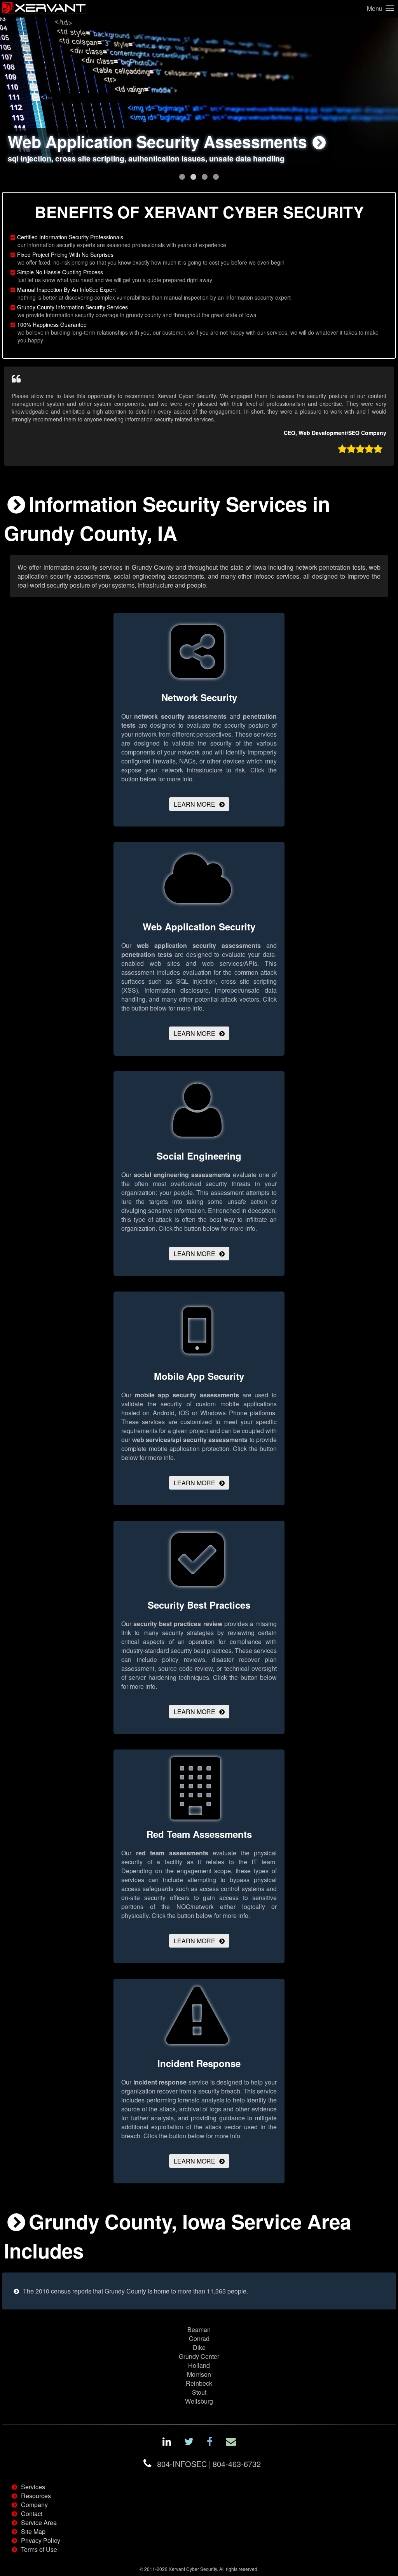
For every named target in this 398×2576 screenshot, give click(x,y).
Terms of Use (39, 2549)
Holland (199, 2365)
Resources (36, 2496)
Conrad (199, 2338)
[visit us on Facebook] (210, 2443)
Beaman (199, 2329)
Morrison (199, 2374)
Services (33, 2487)
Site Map (33, 2531)
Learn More (195, 804)
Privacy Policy (41, 2540)
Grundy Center (199, 2356)
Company (34, 2505)
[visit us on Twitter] (189, 2443)
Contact (32, 2514)
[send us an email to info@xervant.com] (231, 2443)
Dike (199, 2347)
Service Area (39, 2522)
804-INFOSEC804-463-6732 (209, 2464)
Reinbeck (199, 2383)
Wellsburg (199, 2401)
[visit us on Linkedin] (167, 2443)
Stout (199, 2392)
